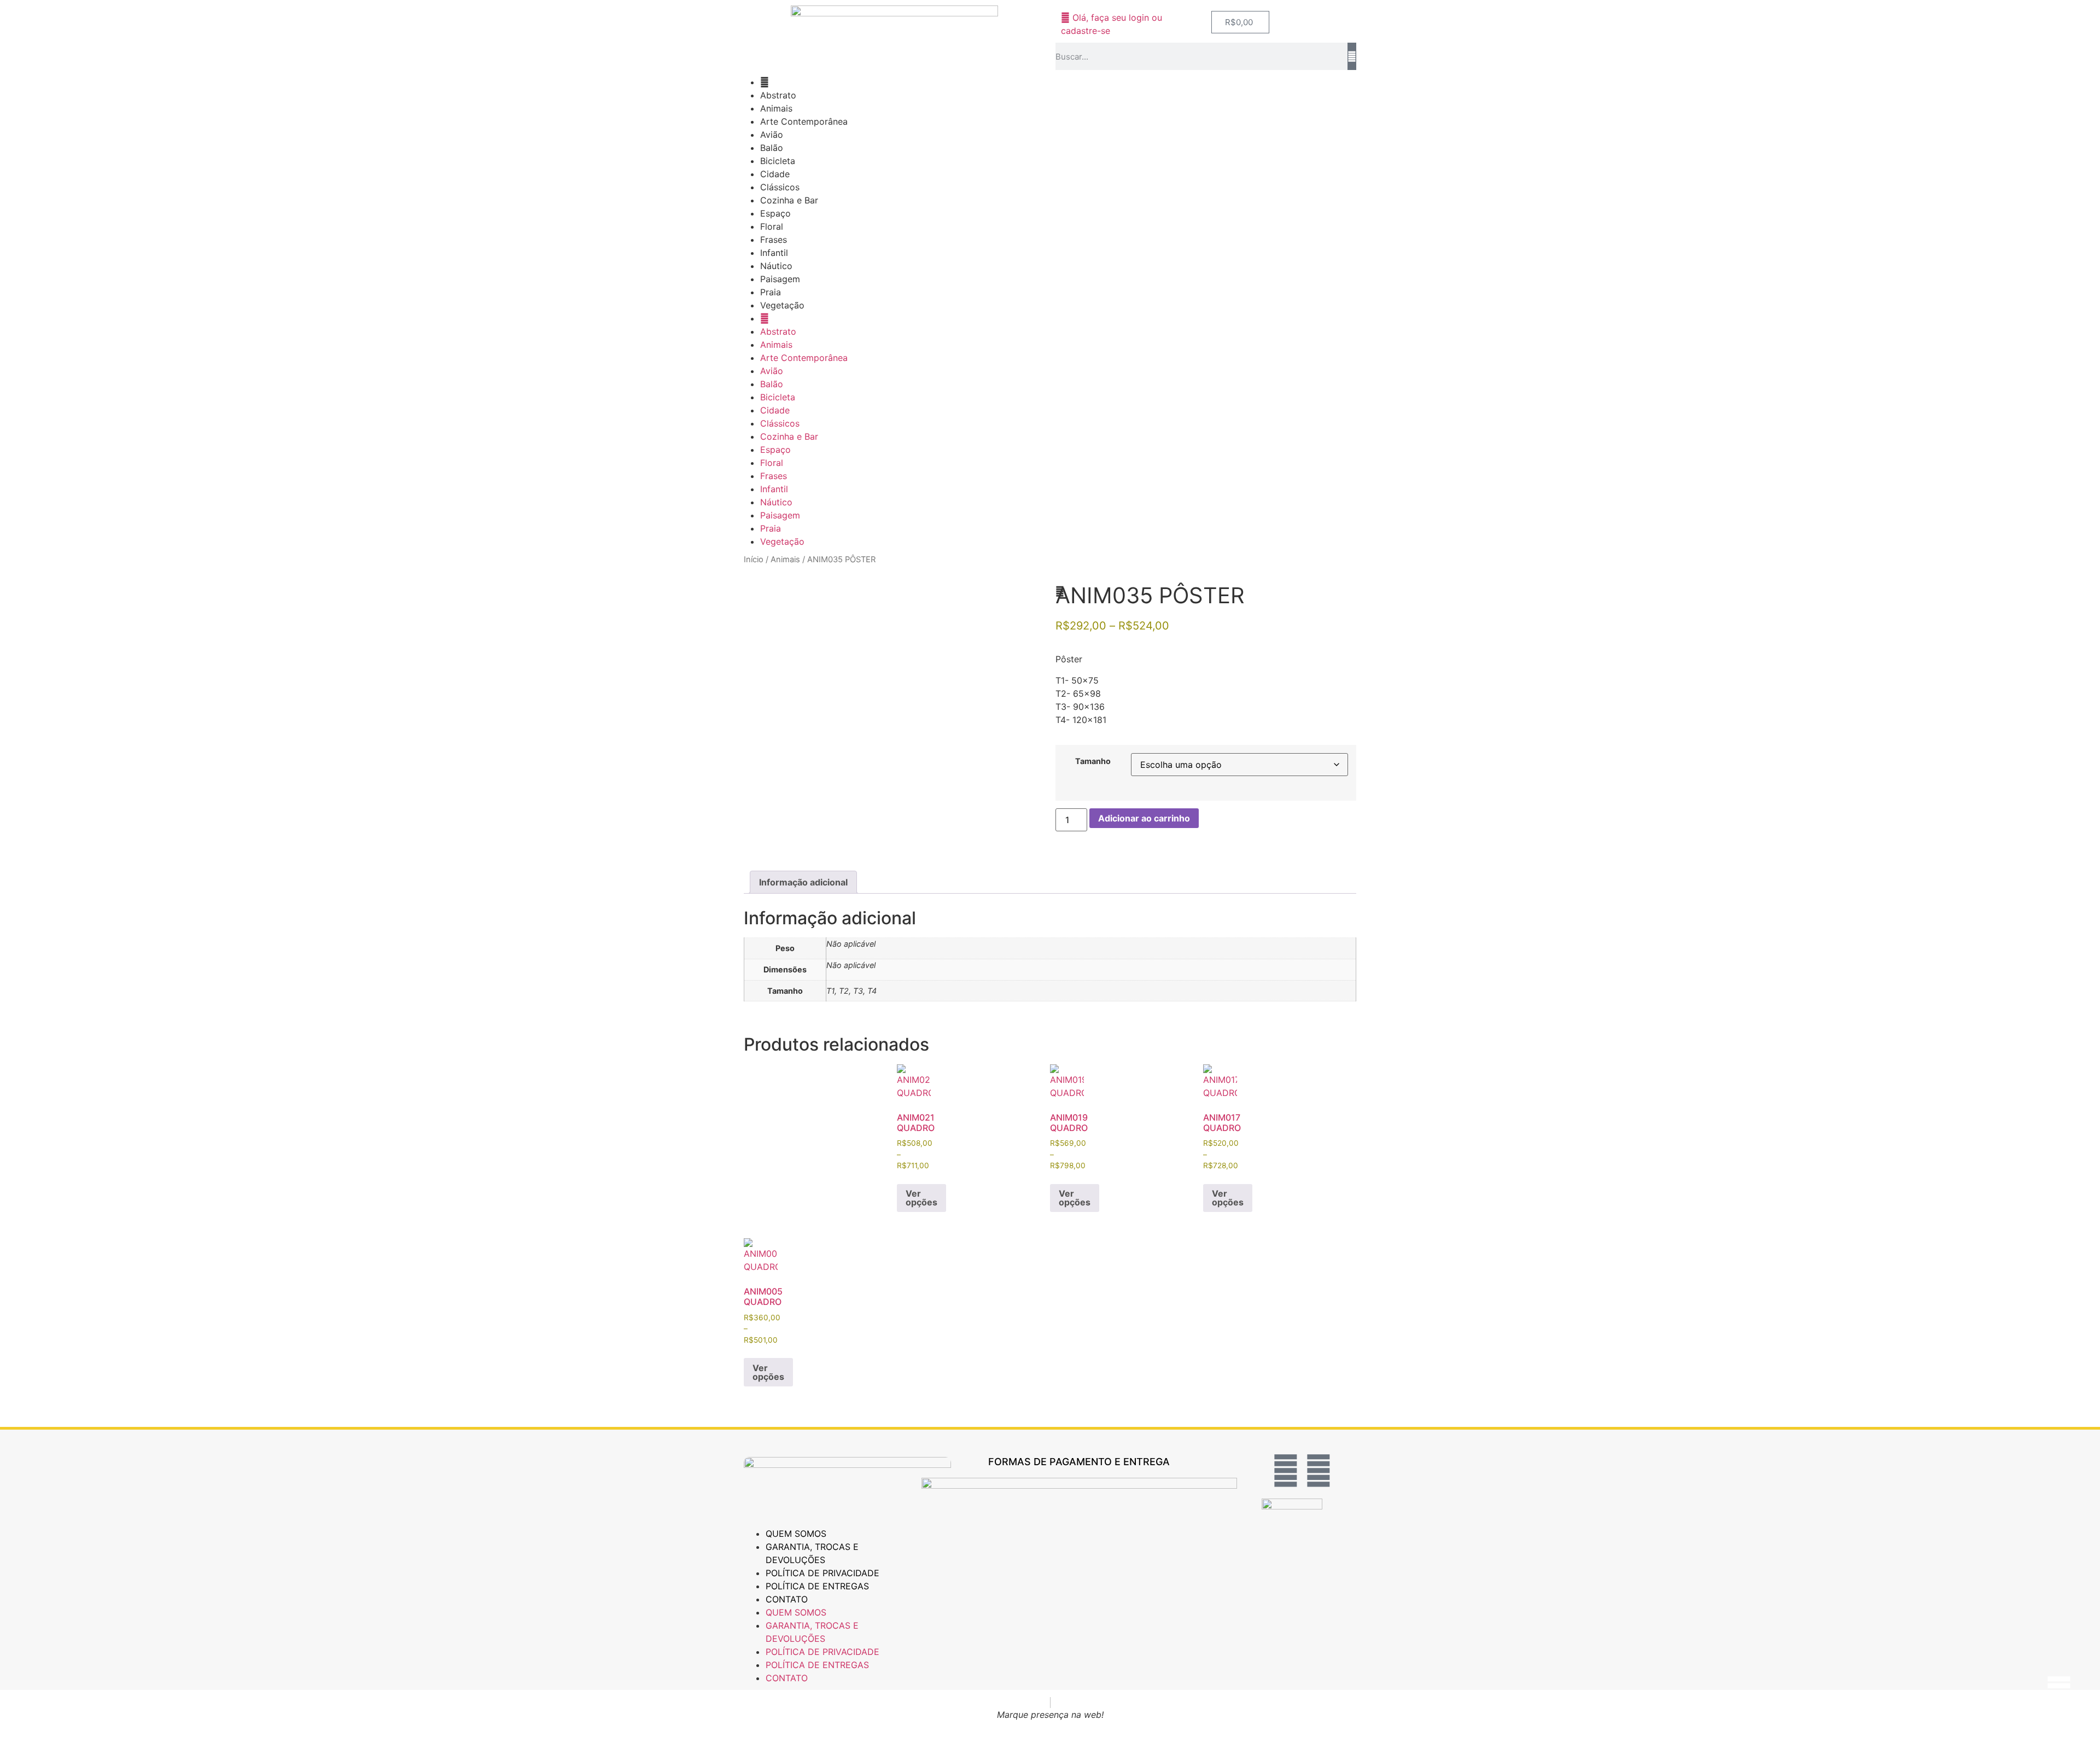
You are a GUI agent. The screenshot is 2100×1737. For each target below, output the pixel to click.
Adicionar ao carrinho (1144, 818)
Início (754, 559)
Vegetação (782, 305)
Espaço (775, 213)
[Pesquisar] (1352, 56)
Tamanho (1093, 761)
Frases (774, 240)
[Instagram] (1319, 1471)
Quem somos (796, 1534)
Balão (772, 148)
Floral (772, 226)
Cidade (775, 174)
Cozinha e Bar (789, 200)
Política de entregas (817, 1586)
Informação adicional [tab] (803, 882)
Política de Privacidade (822, 1573)
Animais (776, 108)
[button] (1060, 591)
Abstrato (778, 95)
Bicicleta (778, 161)
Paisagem (780, 279)
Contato (787, 1599)
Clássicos (780, 187)
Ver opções (921, 1198)
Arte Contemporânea (804, 121)
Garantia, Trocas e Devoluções (812, 1553)
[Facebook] (1286, 1471)
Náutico (776, 266)
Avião (772, 135)
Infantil (774, 253)
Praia (771, 292)
